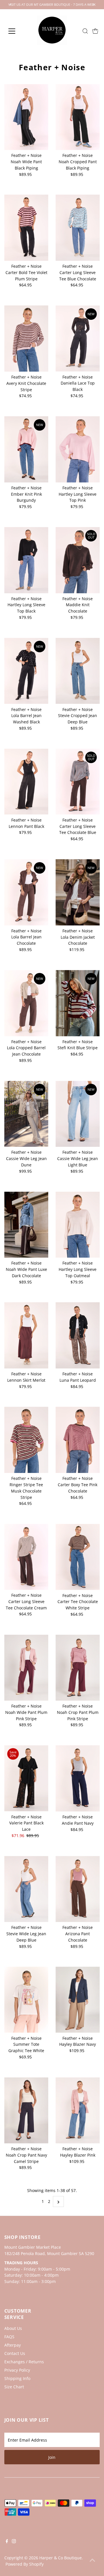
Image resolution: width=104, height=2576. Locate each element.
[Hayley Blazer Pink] (78, 2111)
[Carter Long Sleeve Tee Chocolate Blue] (78, 782)
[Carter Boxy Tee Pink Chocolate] (78, 1440)
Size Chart (14, 2387)
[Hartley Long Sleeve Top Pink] (78, 449)
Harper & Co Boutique (61, 2558)
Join (52, 2457)
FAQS (9, 2337)
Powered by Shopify (25, 2564)
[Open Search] (85, 31)
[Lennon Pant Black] (26, 782)
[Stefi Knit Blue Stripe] (78, 1003)
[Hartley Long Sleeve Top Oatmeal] (78, 1225)
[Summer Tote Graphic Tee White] (26, 2000)
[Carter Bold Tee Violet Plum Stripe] (26, 228)
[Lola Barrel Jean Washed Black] (26, 671)
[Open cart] (95, 31)
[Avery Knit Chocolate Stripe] (26, 339)
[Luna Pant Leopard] (78, 1335)
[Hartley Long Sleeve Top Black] (26, 560)
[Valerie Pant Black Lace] (26, 1778)
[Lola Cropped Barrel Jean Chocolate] (26, 1003)
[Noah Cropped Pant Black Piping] (78, 117)
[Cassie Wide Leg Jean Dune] (26, 1114)
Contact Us (15, 2353)
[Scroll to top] (92, 2560)
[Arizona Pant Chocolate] (78, 1889)
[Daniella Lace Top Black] (78, 338)
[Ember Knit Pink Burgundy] (26, 449)
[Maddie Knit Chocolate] (78, 560)
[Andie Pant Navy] (78, 1778)
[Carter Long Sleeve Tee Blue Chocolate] (78, 228)
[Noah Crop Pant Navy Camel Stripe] (26, 2111)
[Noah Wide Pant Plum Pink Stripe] (26, 1668)
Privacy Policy (17, 2370)
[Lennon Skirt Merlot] (26, 1335)
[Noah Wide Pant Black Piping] (26, 117)
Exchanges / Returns (24, 2362)
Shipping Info (17, 2378)
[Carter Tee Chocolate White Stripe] (78, 1557)
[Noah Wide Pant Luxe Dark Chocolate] (26, 1225)
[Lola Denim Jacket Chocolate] (78, 892)
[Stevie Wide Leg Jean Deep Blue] (26, 1889)
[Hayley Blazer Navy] (78, 2000)
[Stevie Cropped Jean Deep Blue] (78, 671)
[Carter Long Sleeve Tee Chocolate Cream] (26, 1557)
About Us (13, 2328)
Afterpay (13, 2345)
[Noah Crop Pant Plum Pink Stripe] (78, 1668)
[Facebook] (7, 2542)
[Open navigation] (15, 31)
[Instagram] (14, 2542)
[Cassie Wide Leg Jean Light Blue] (78, 1114)
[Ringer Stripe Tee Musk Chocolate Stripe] (26, 1440)
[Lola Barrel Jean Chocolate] (26, 892)
